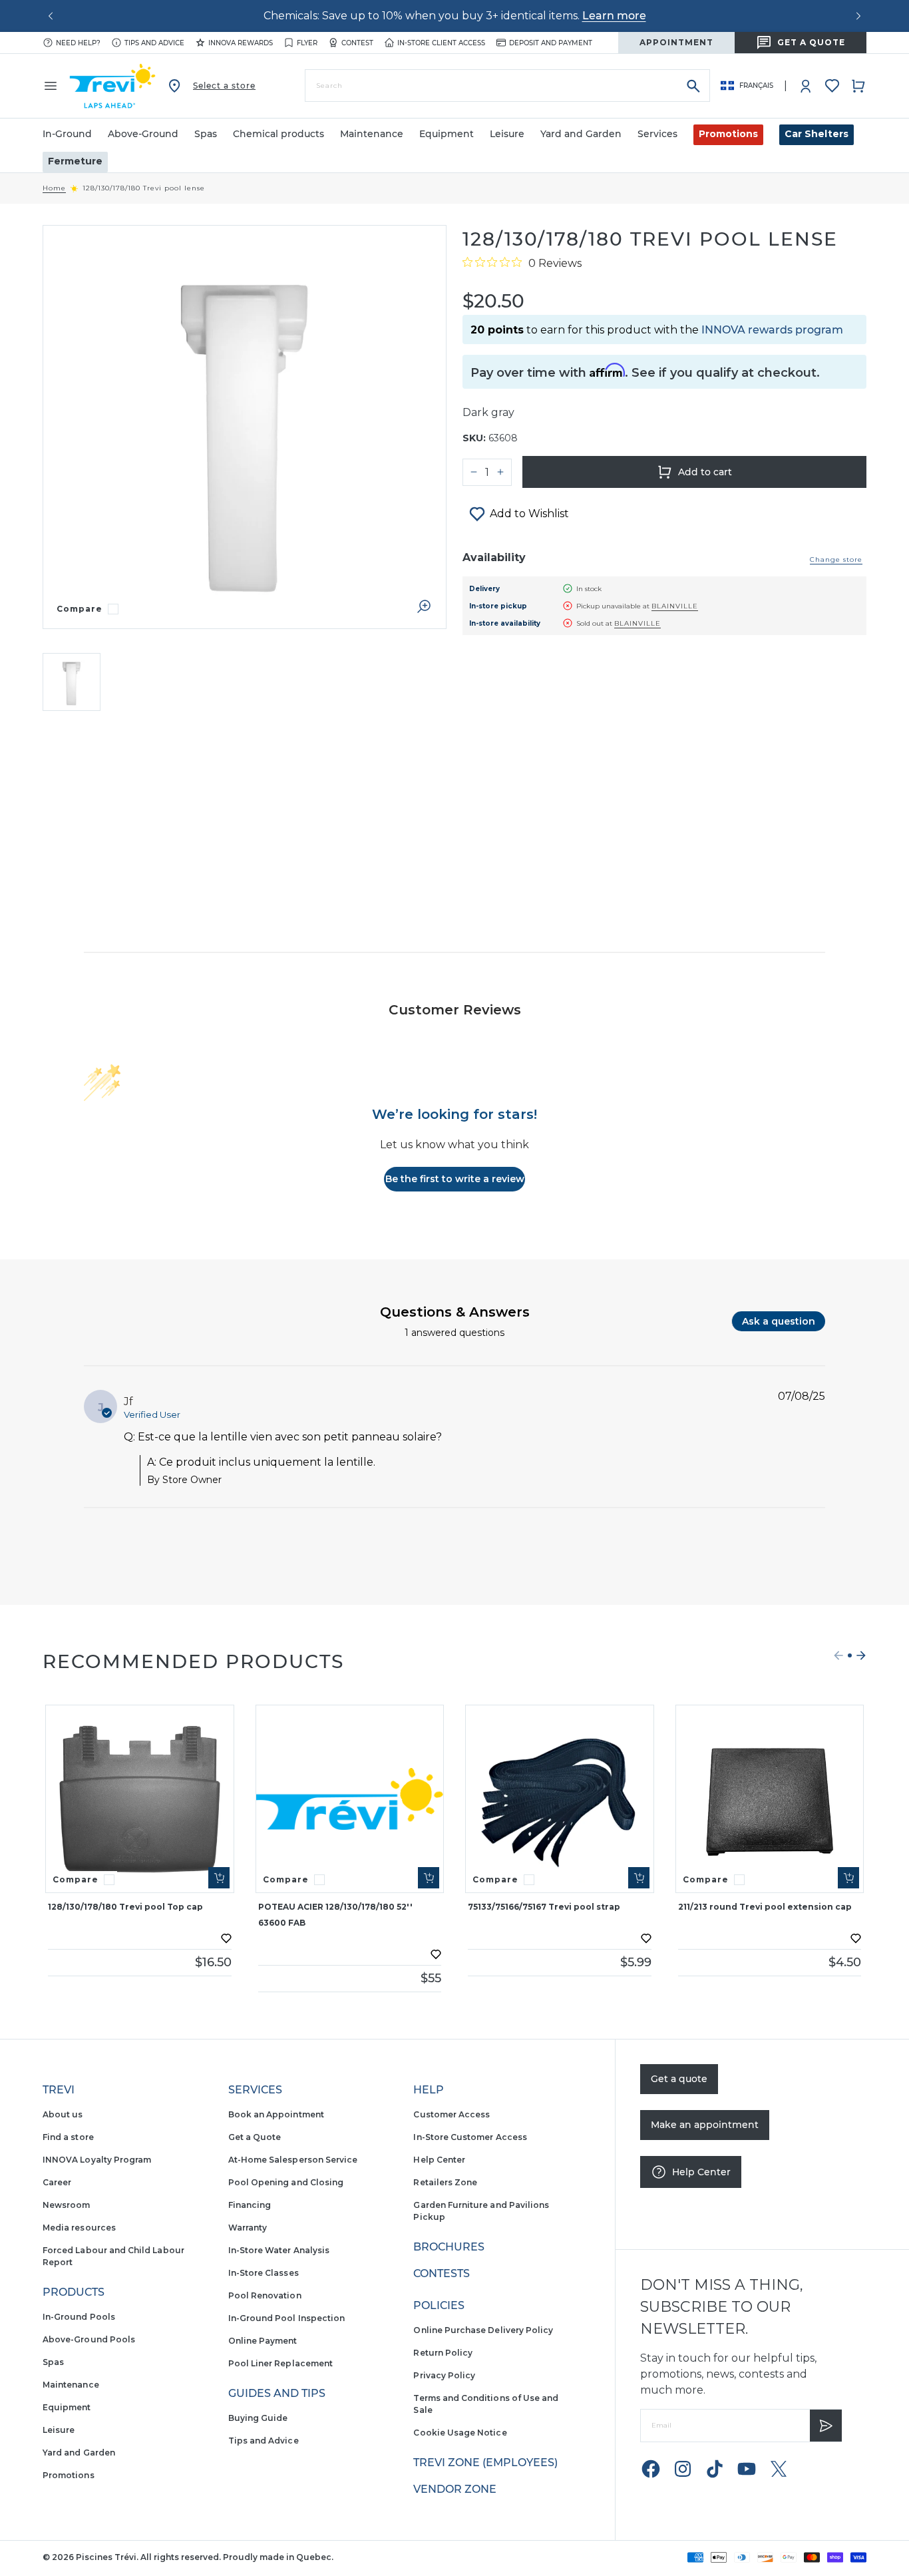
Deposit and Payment (551, 43)
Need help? (78, 43)
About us (63, 2114)
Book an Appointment (276, 2114)
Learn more (614, 16)
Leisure (59, 2430)
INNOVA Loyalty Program (97, 2160)
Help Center (439, 2160)
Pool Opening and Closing (286, 2182)
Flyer (307, 43)
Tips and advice (154, 43)
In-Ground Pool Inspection (287, 2318)
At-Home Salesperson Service (293, 2160)
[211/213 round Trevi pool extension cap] (770, 1799)
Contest (357, 43)
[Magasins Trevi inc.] (112, 86)
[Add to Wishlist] (226, 1938)
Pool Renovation (265, 2295)
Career (57, 2182)
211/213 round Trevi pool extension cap (765, 1907)
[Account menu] (806, 86)
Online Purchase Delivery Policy (483, 2330)
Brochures (449, 2247)
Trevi (59, 2090)
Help (429, 2090)
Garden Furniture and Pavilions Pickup (481, 2211)
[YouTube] (747, 2469)
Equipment (67, 2407)
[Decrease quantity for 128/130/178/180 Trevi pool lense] (474, 472)
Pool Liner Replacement (280, 2363)
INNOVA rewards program (772, 330)
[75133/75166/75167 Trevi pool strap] (560, 1799)
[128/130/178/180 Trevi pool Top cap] (140, 1799)
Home (54, 188)
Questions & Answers (455, 1312)
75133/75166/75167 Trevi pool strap (544, 1907)
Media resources (79, 2228)
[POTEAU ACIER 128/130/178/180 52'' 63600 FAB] (350, 1799)
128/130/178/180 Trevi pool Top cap (125, 1907)
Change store (836, 559)
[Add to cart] (219, 1878)
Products (74, 2292)
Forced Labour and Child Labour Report (113, 2256)
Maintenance (71, 2385)
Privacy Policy (444, 2375)
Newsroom (66, 2205)
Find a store (68, 2137)
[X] (779, 2469)
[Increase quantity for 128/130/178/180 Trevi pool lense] (500, 472)
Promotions (728, 134)
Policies (439, 2305)
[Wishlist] (832, 86)
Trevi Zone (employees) (485, 2463)
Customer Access (452, 2114)
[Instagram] (683, 2469)
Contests (442, 2273)
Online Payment (263, 2341)
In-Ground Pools (79, 2317)
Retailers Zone (445, 2182)
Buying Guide (258, 2418)
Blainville (675, 606)
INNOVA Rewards (241, 43)
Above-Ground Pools (89, 2339)
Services (255, 2090)
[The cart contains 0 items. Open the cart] (858, 86)
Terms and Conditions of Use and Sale (486, 2404)
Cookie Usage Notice (460, 2433)
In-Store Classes (264, 2273)
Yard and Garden (79, 2453)
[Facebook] (651, 2469)
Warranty (248, 2228)
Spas (53, 2362)
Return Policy (443, 2353)
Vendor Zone (455, 2489)
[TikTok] (715, 2469)
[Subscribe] (826, 2426)
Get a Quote (255, 2137)
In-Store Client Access (441, 43)
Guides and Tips (277, 2393)
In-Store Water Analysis (279, 2250)
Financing (250, 2205)
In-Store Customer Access (470, 2137)
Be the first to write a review (455, 1179)
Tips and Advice (264, 2441)
